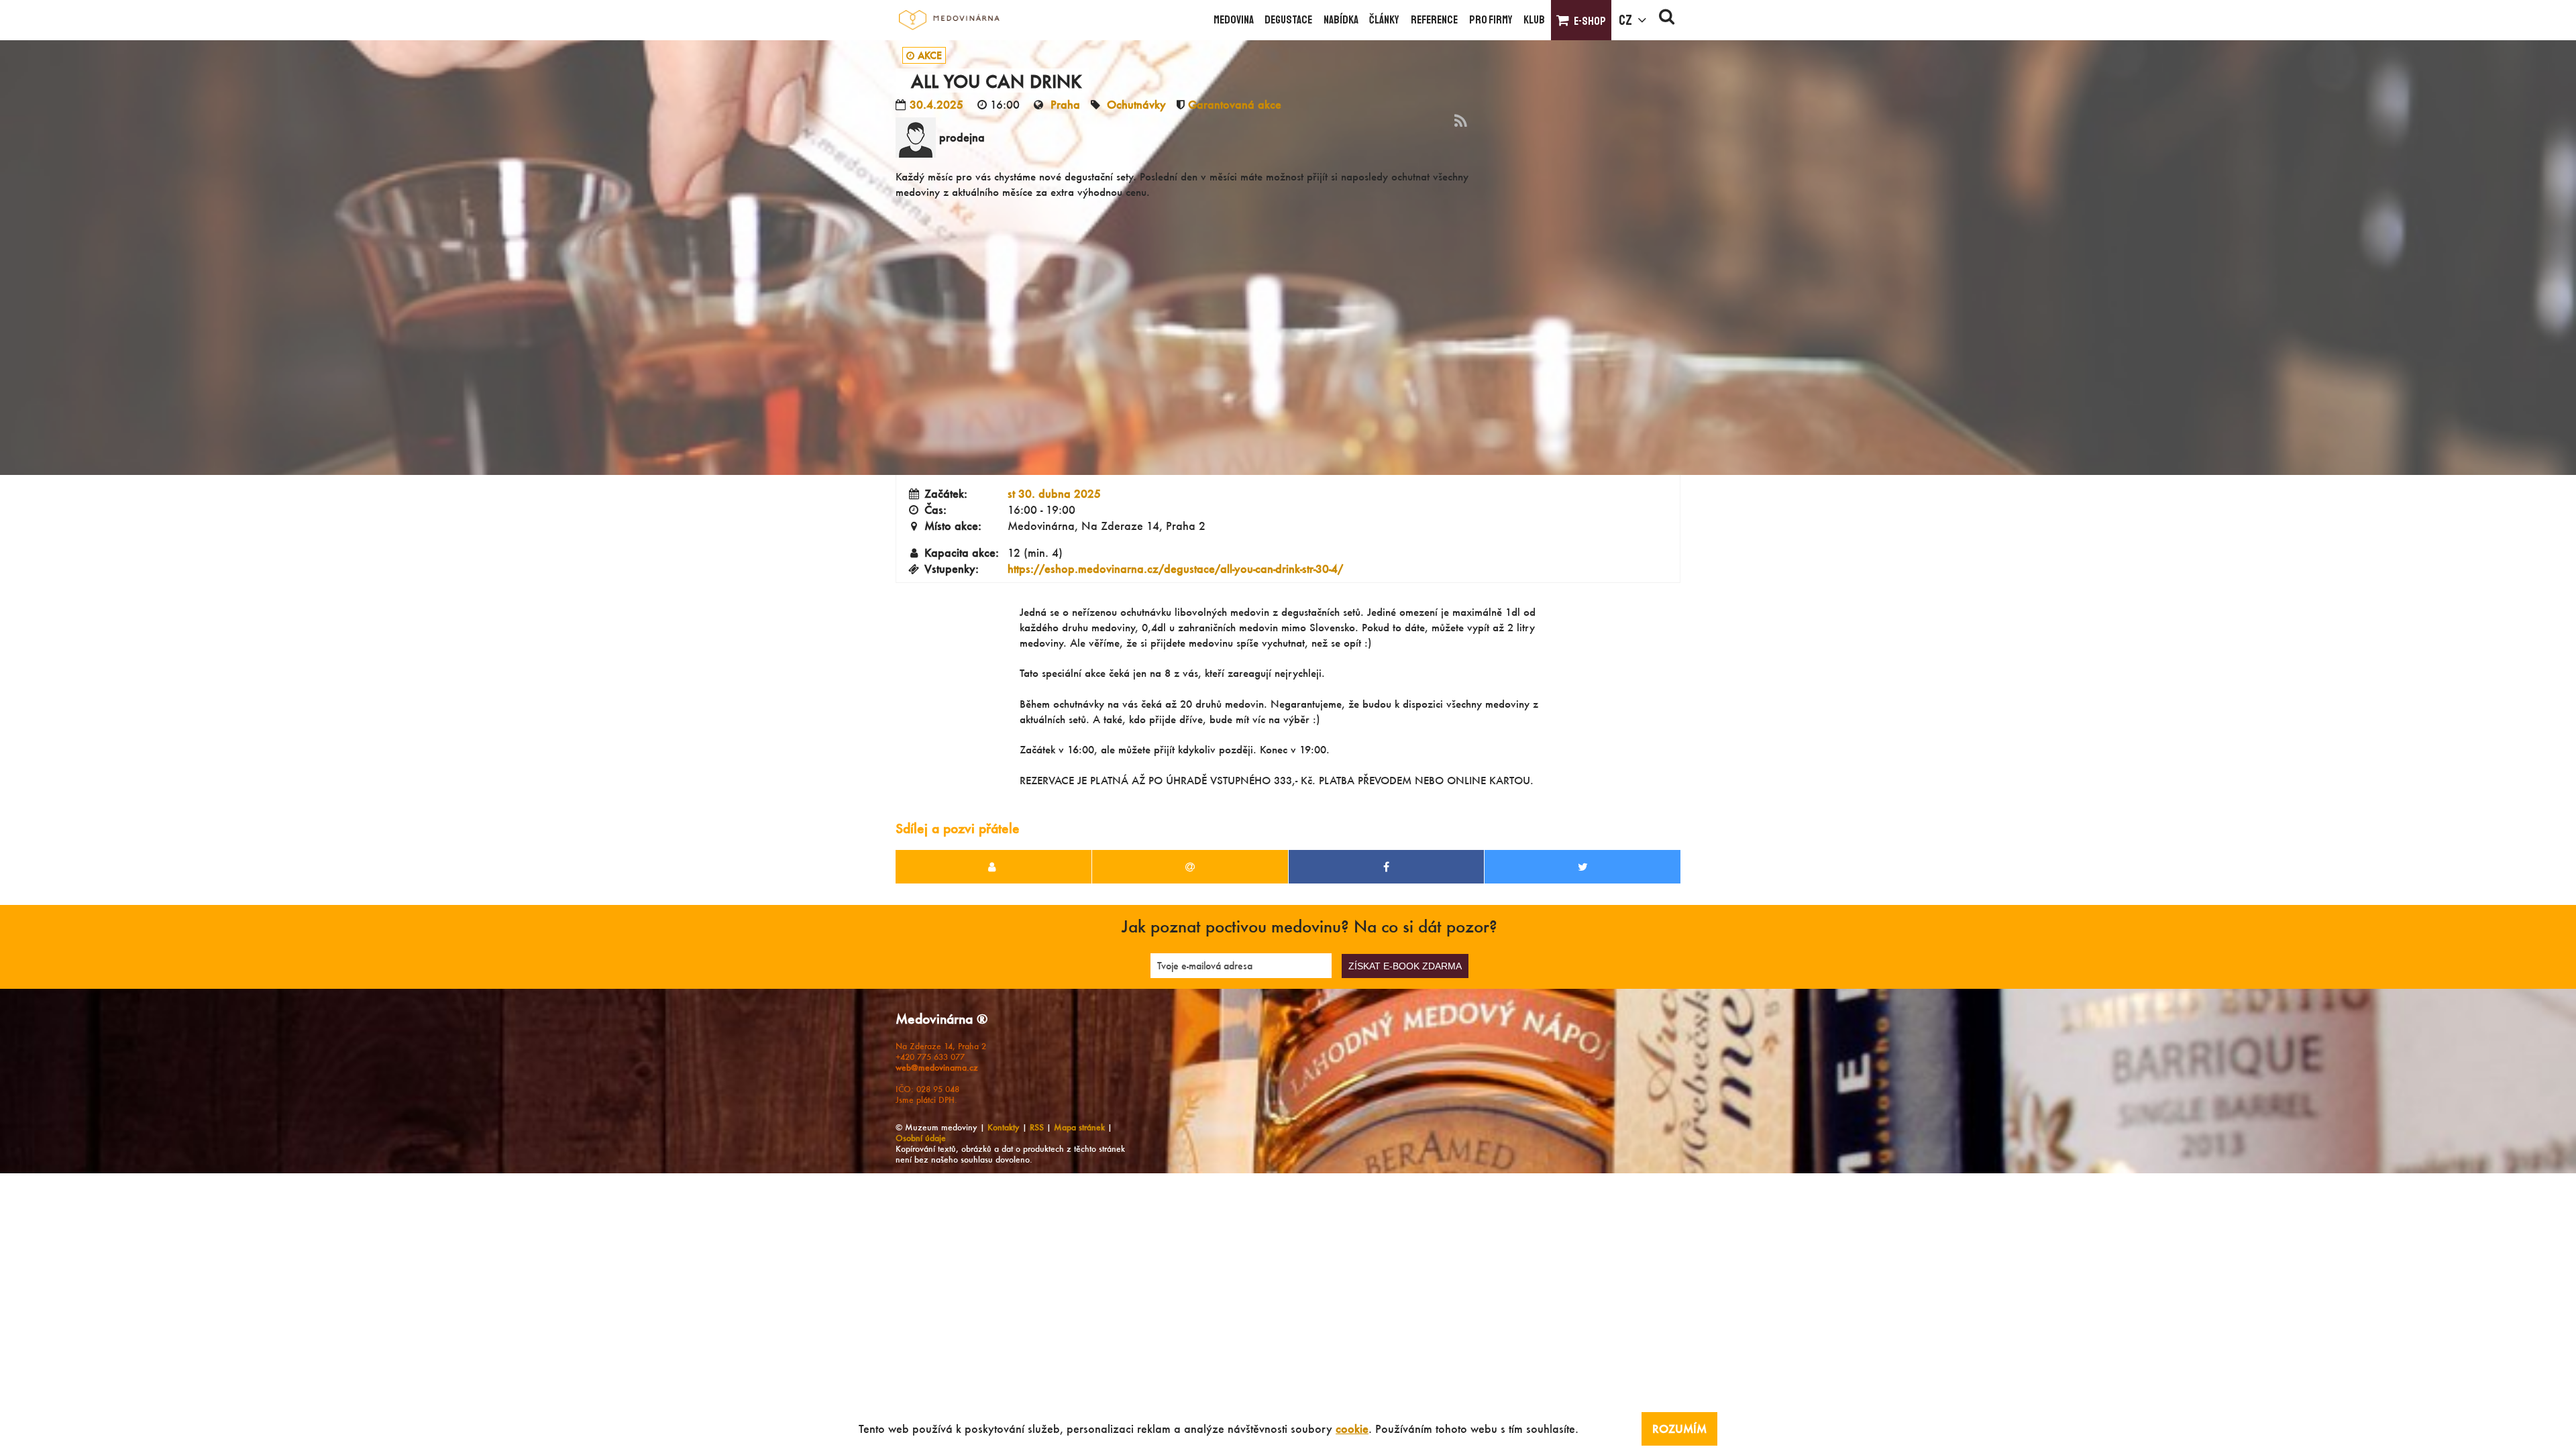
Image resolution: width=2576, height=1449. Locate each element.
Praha (1065, 104)
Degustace (1288, 20)
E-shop (1590, 21)
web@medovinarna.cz (937, 1068)
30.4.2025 (936, 104)
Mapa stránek (1079, 1127)
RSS (1037, 1127)
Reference (1434, 20)
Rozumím (1679, 1429)
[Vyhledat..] (1667, 20)
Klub (1534, 20)
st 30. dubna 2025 (1054, 493)
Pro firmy (1491, 20)
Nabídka (1341, 20)
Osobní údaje (921, 1138)
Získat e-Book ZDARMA (1405, 966)
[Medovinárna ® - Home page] (949, 20)
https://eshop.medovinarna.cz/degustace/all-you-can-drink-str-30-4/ (1175, 569)
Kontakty (1004, 1127)
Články (1384, 20)
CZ (1625, 20)
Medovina (1234, 20)
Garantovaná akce (1235, 104)
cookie (1352, 1429)
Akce (930, 55)
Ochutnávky (1136, 104)
